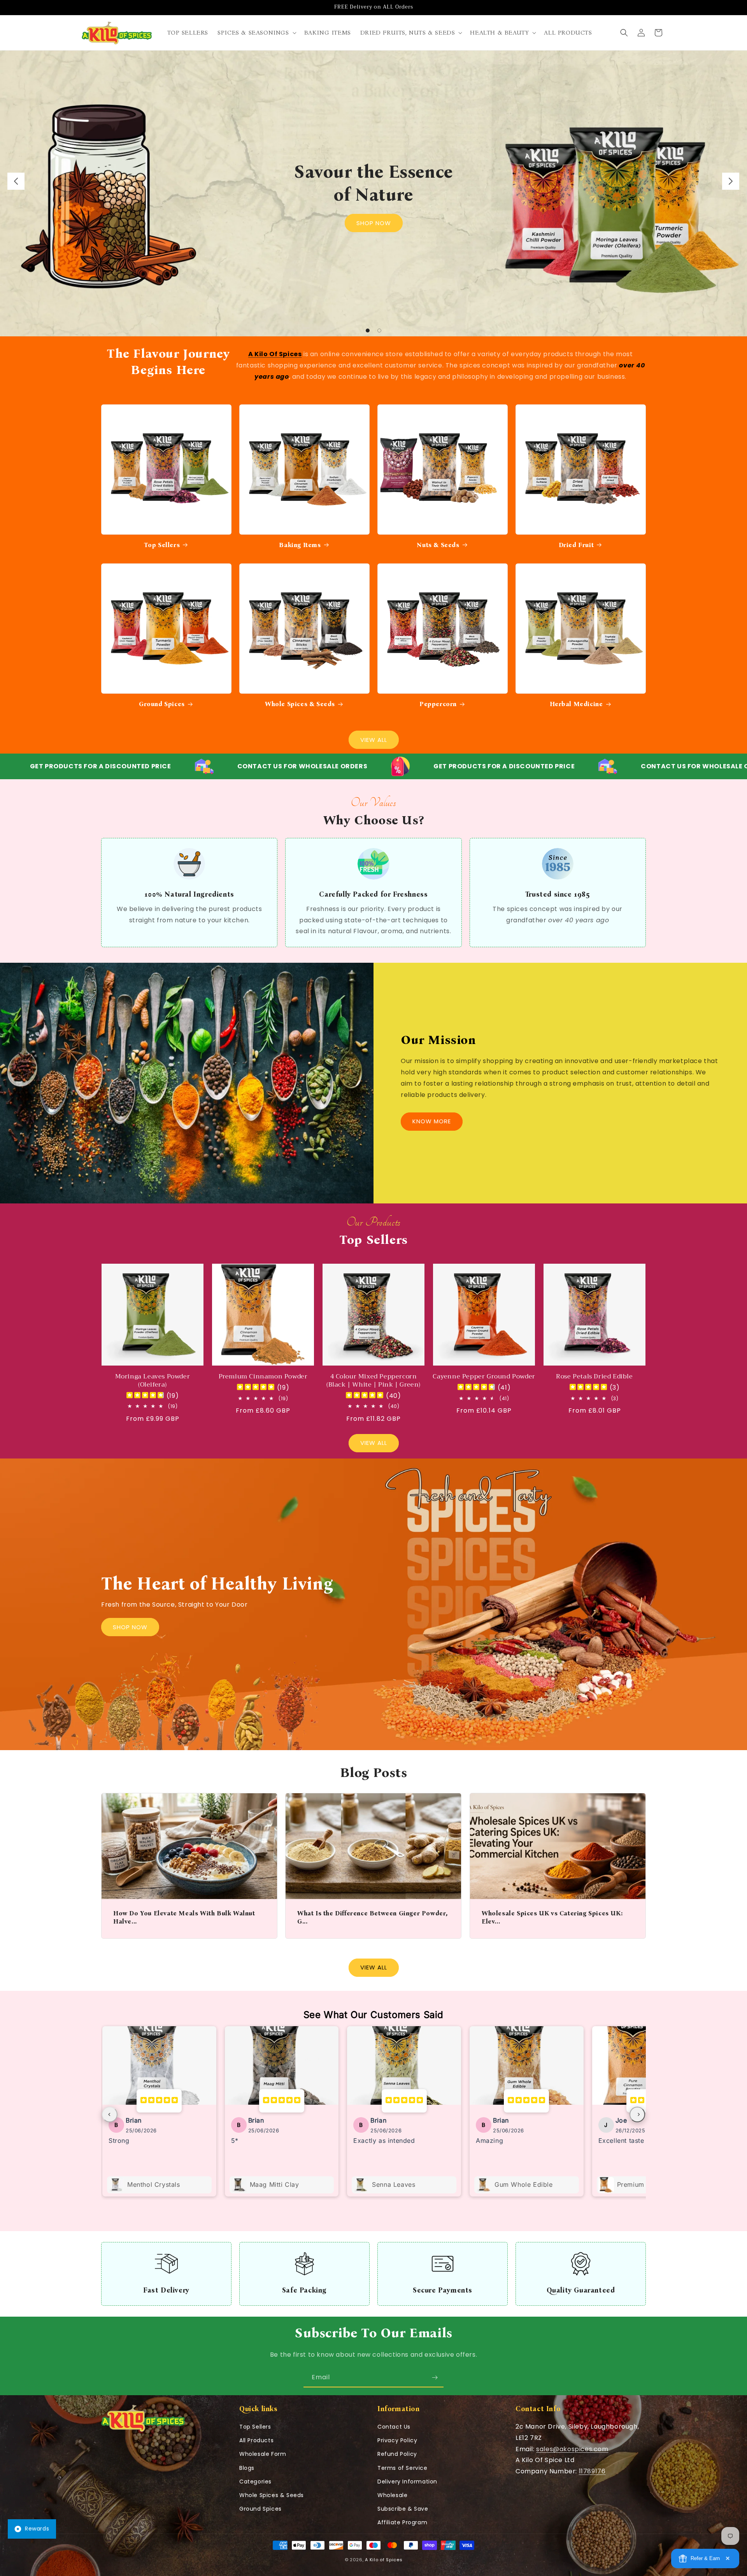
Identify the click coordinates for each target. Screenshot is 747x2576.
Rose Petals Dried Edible (594, 1377)
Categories (255, 2482)
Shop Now (374, 223)
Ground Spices (162, 704)
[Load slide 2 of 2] (379, 331)
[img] (145, 1396)
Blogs (247, 2468)
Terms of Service (402, 2468)
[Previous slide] (16, 181)
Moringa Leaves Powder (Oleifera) (153, 1381)
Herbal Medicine (576, 704)
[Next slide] (731, 181)
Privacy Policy (397, 2440)
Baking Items (300, 545)
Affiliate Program (402, 2522)
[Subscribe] (435, 2378)
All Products (256, 2440)
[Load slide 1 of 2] (368, 331)
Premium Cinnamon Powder (263, 1377)
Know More (432, 1121)
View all (374, 1443)
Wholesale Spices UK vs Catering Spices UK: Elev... (552, 1917)
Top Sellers (162, 545)
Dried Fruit (576, 545)
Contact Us (394, 2427)
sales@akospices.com (572, 2449)
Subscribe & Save (403, 2509)
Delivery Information (407, 2482)
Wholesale (392, 2495)
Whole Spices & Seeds (300, 704)
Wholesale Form (263, 2454)
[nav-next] (637, 2114)
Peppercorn (438, 704)
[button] (256, 33)
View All (374, 740)
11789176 (592, 2471)
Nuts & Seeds (438, 545)
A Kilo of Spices (384, 2560)
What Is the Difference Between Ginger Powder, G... (373, 1917)
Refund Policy (397, 2454)
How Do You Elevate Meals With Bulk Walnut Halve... (184, 1917)
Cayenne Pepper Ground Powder (484, 1377)
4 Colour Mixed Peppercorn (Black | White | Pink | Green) (373, 1381)
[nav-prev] (110, 2114)
